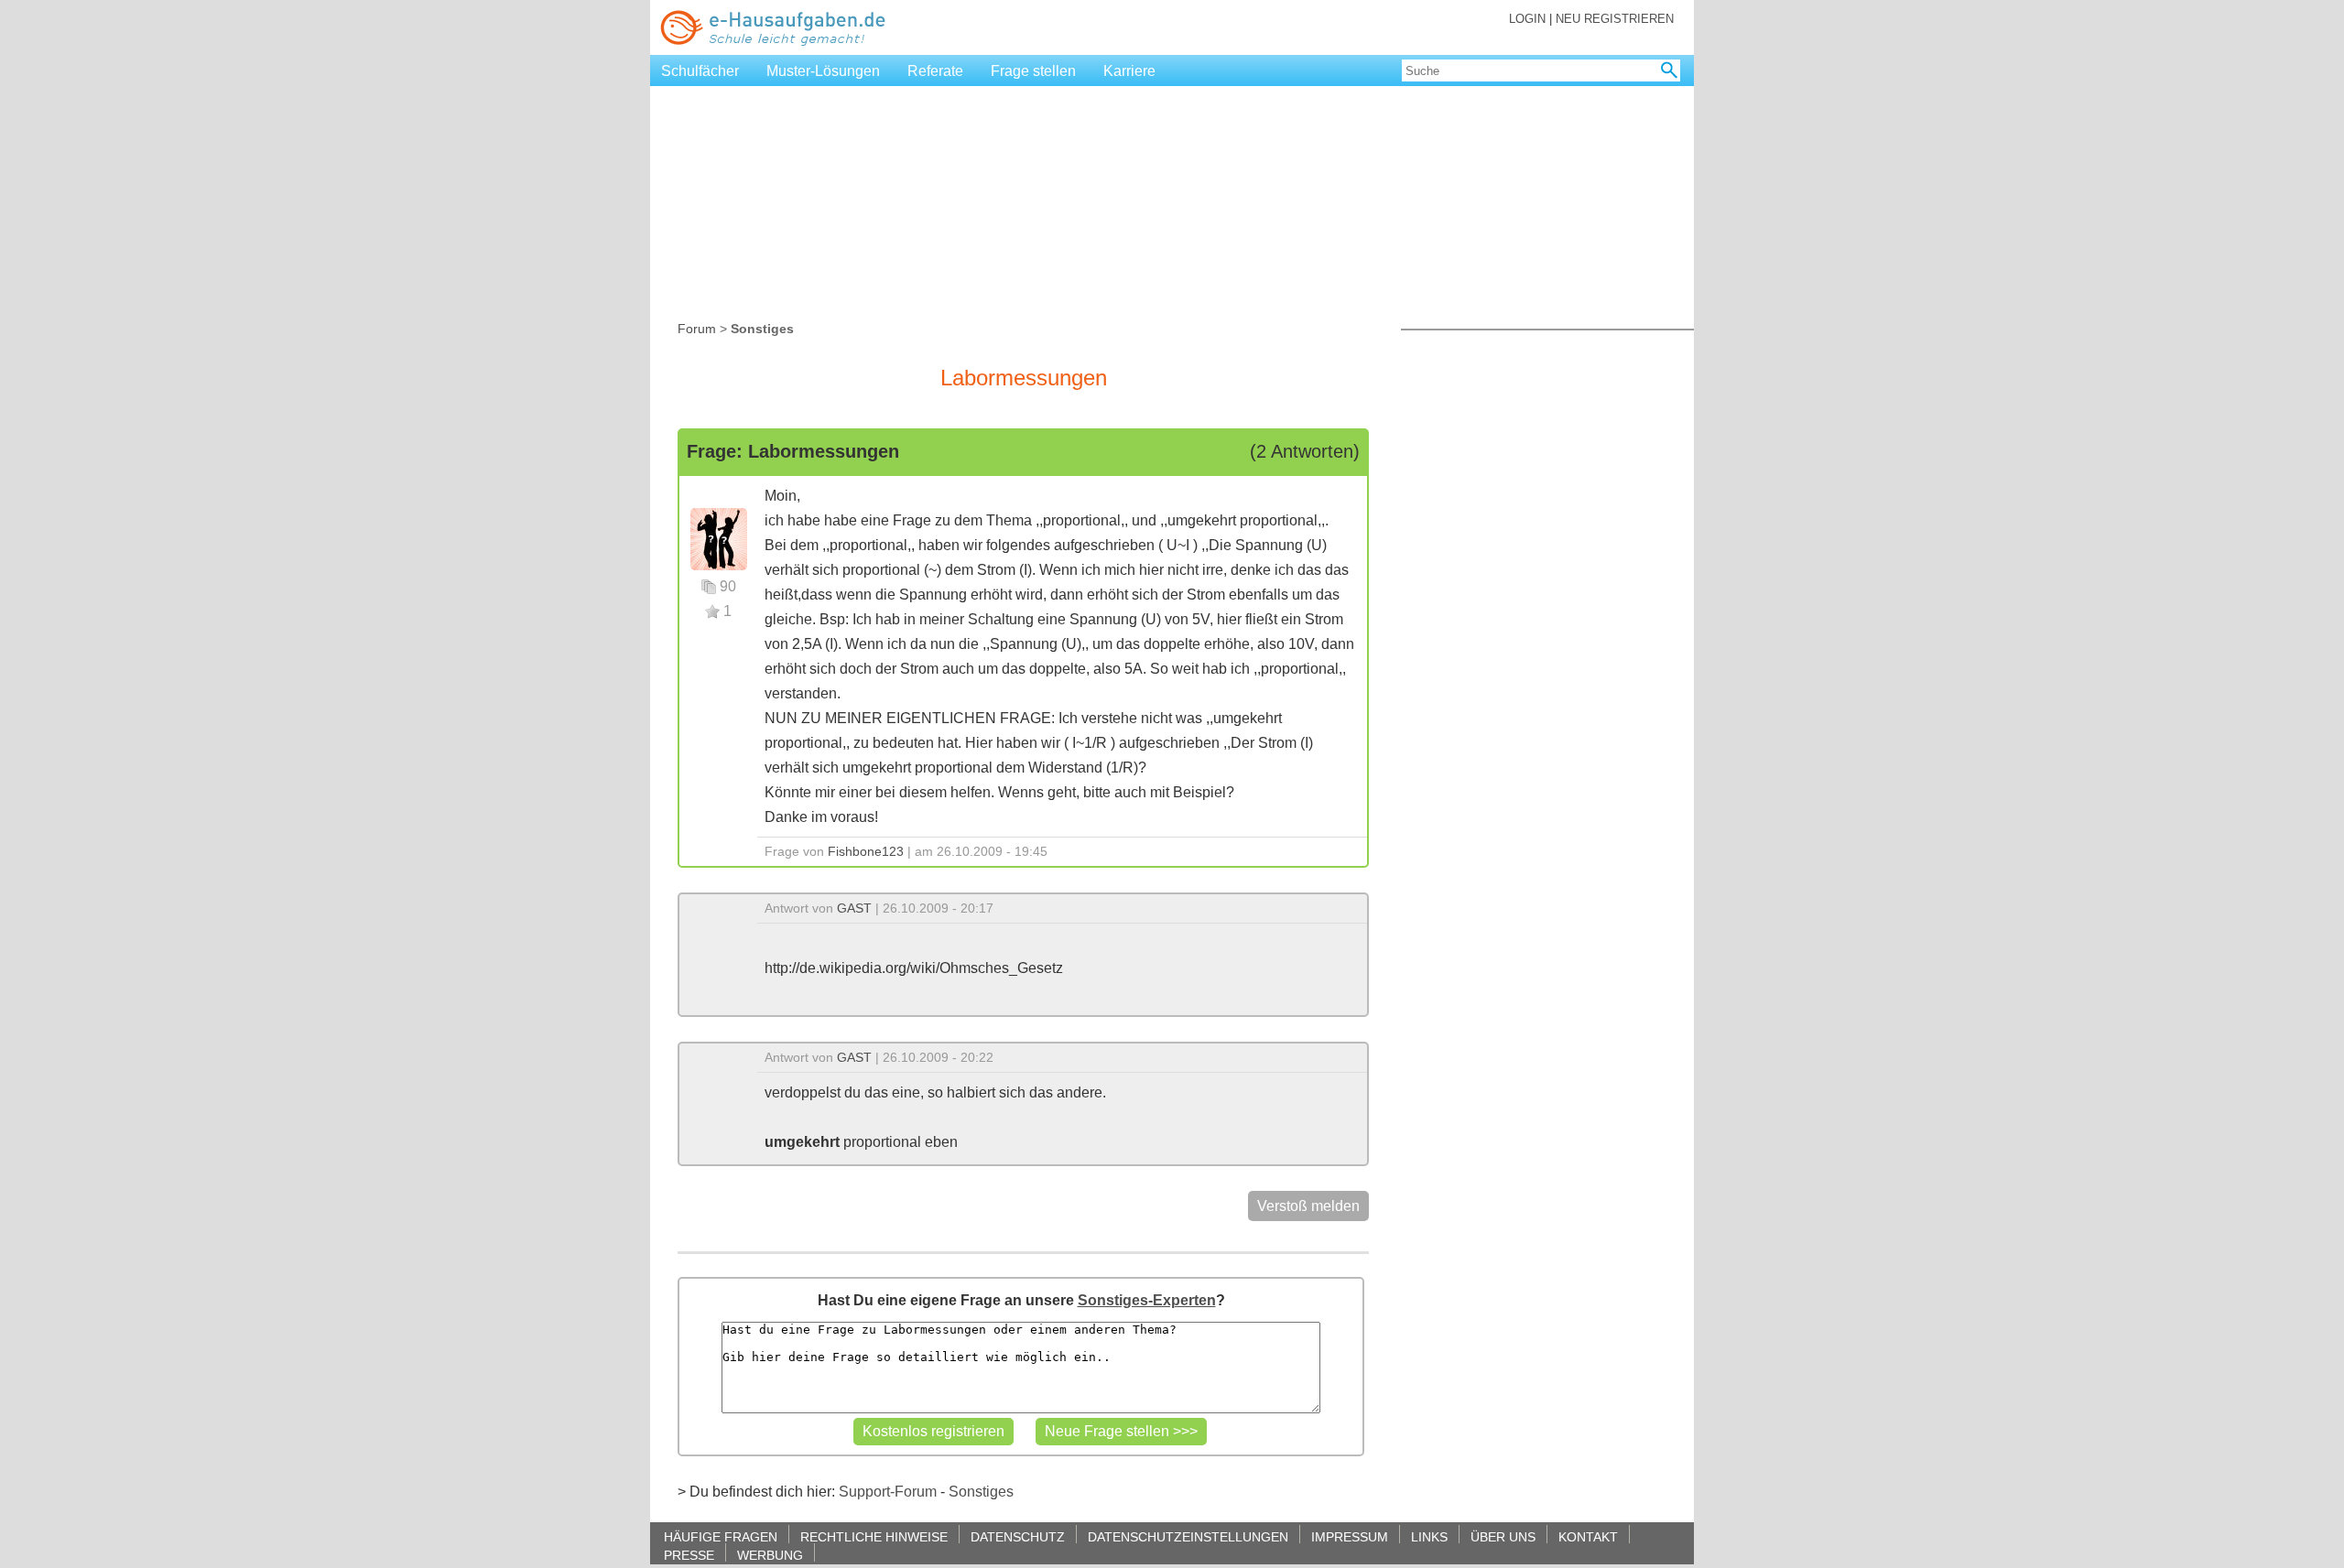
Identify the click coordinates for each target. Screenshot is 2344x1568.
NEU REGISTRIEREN (1615, 19)
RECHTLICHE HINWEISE (874, 1536)
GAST (854, 908)
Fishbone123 (866, 851)
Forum (697, 329)
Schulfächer (700, 71)
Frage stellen (1033, 71)
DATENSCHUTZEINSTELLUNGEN (1188, 1536)
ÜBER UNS (1503, 1536)
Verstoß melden (1308, 1206)
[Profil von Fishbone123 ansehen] (719, 538)
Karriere (1129, 71)
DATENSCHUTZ (1018, 1536)
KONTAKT (1588, 1536)
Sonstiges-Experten (1147, 1300)
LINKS (1429, 1536)
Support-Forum (888, 1492)
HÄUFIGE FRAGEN (721, 1536)
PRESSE (689, 1555)
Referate (935, 71)
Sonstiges (981, 1492)
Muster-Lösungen (823, 71)
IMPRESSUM (1350, 1536)
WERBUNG (770, 1555)
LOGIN (1527, 19)
